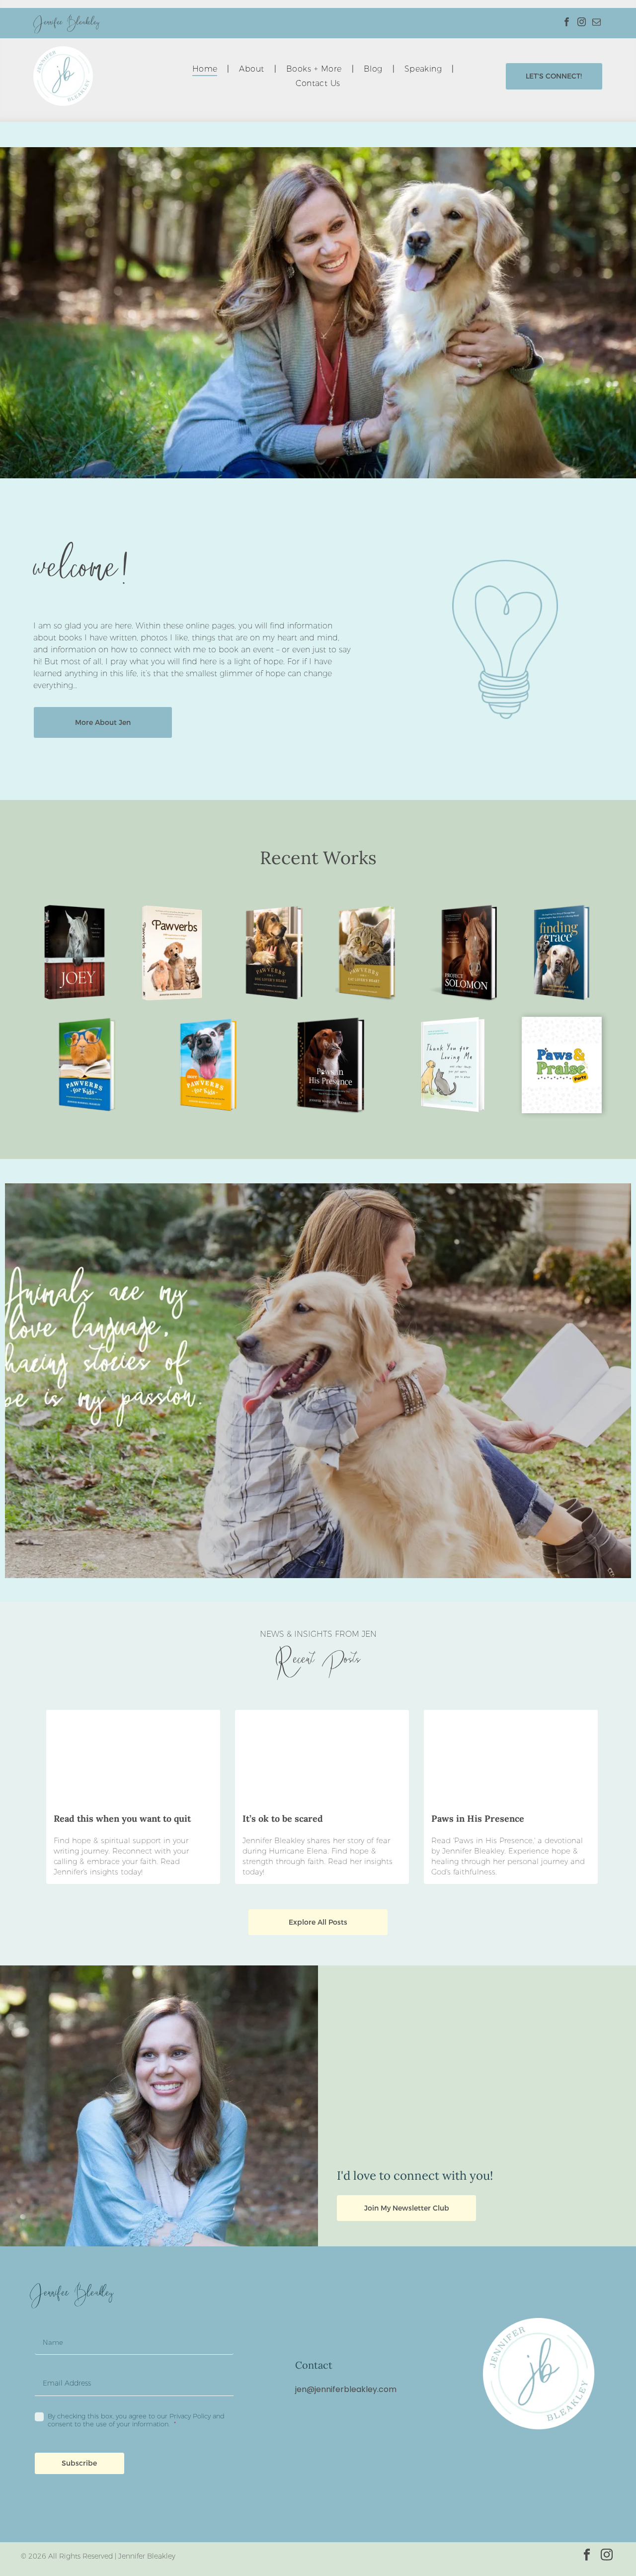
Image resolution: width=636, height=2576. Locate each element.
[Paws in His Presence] (511, 1757)
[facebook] (567, 23)
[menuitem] (206, 69)
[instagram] (582, 23)
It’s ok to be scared (283, 1819)
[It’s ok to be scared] (322, 1757)
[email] (596, 23)
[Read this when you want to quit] (133, 1757)
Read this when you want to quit (122, 1819)
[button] (79, 2463)
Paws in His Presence (478, 1819)
